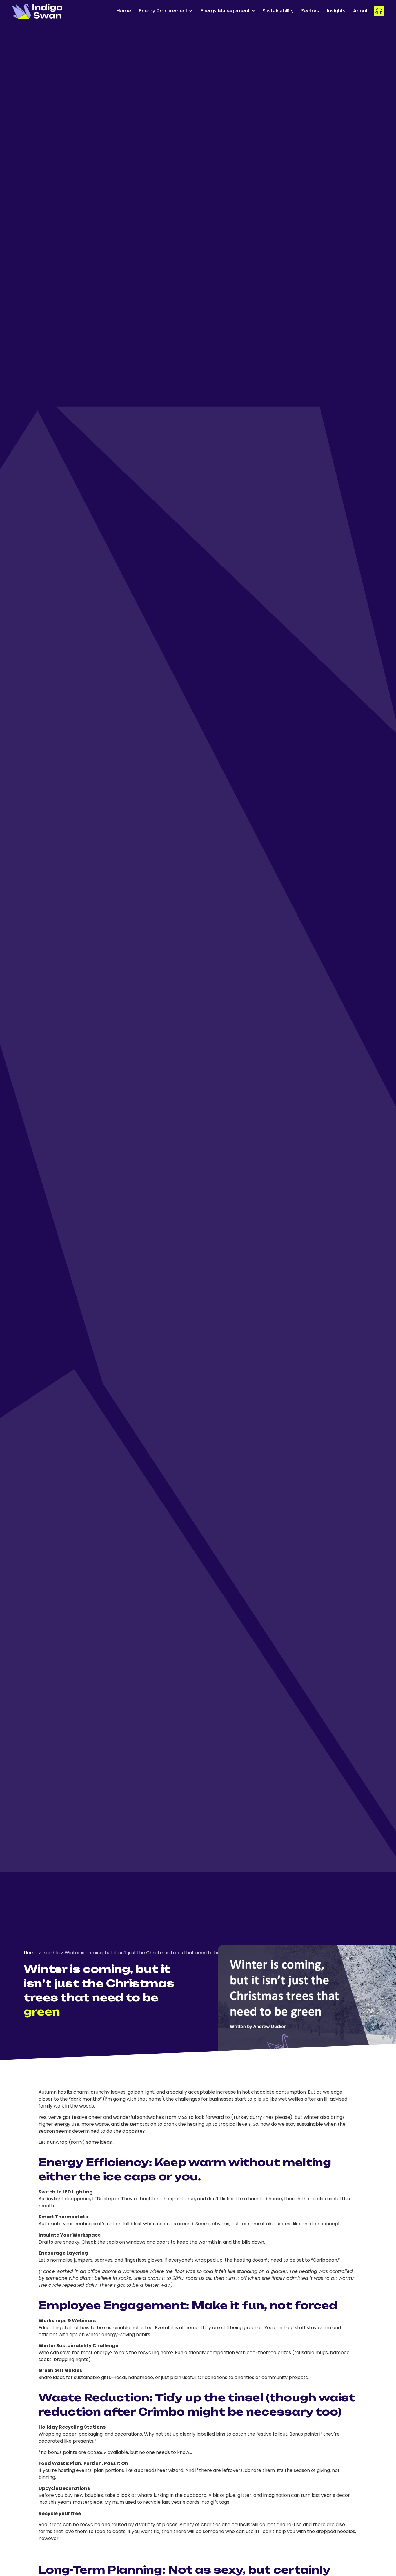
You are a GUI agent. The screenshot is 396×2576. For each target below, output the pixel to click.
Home (31, 1953)
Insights (51, 1953)
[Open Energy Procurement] (191, 11)
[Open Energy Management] (253, 11)
